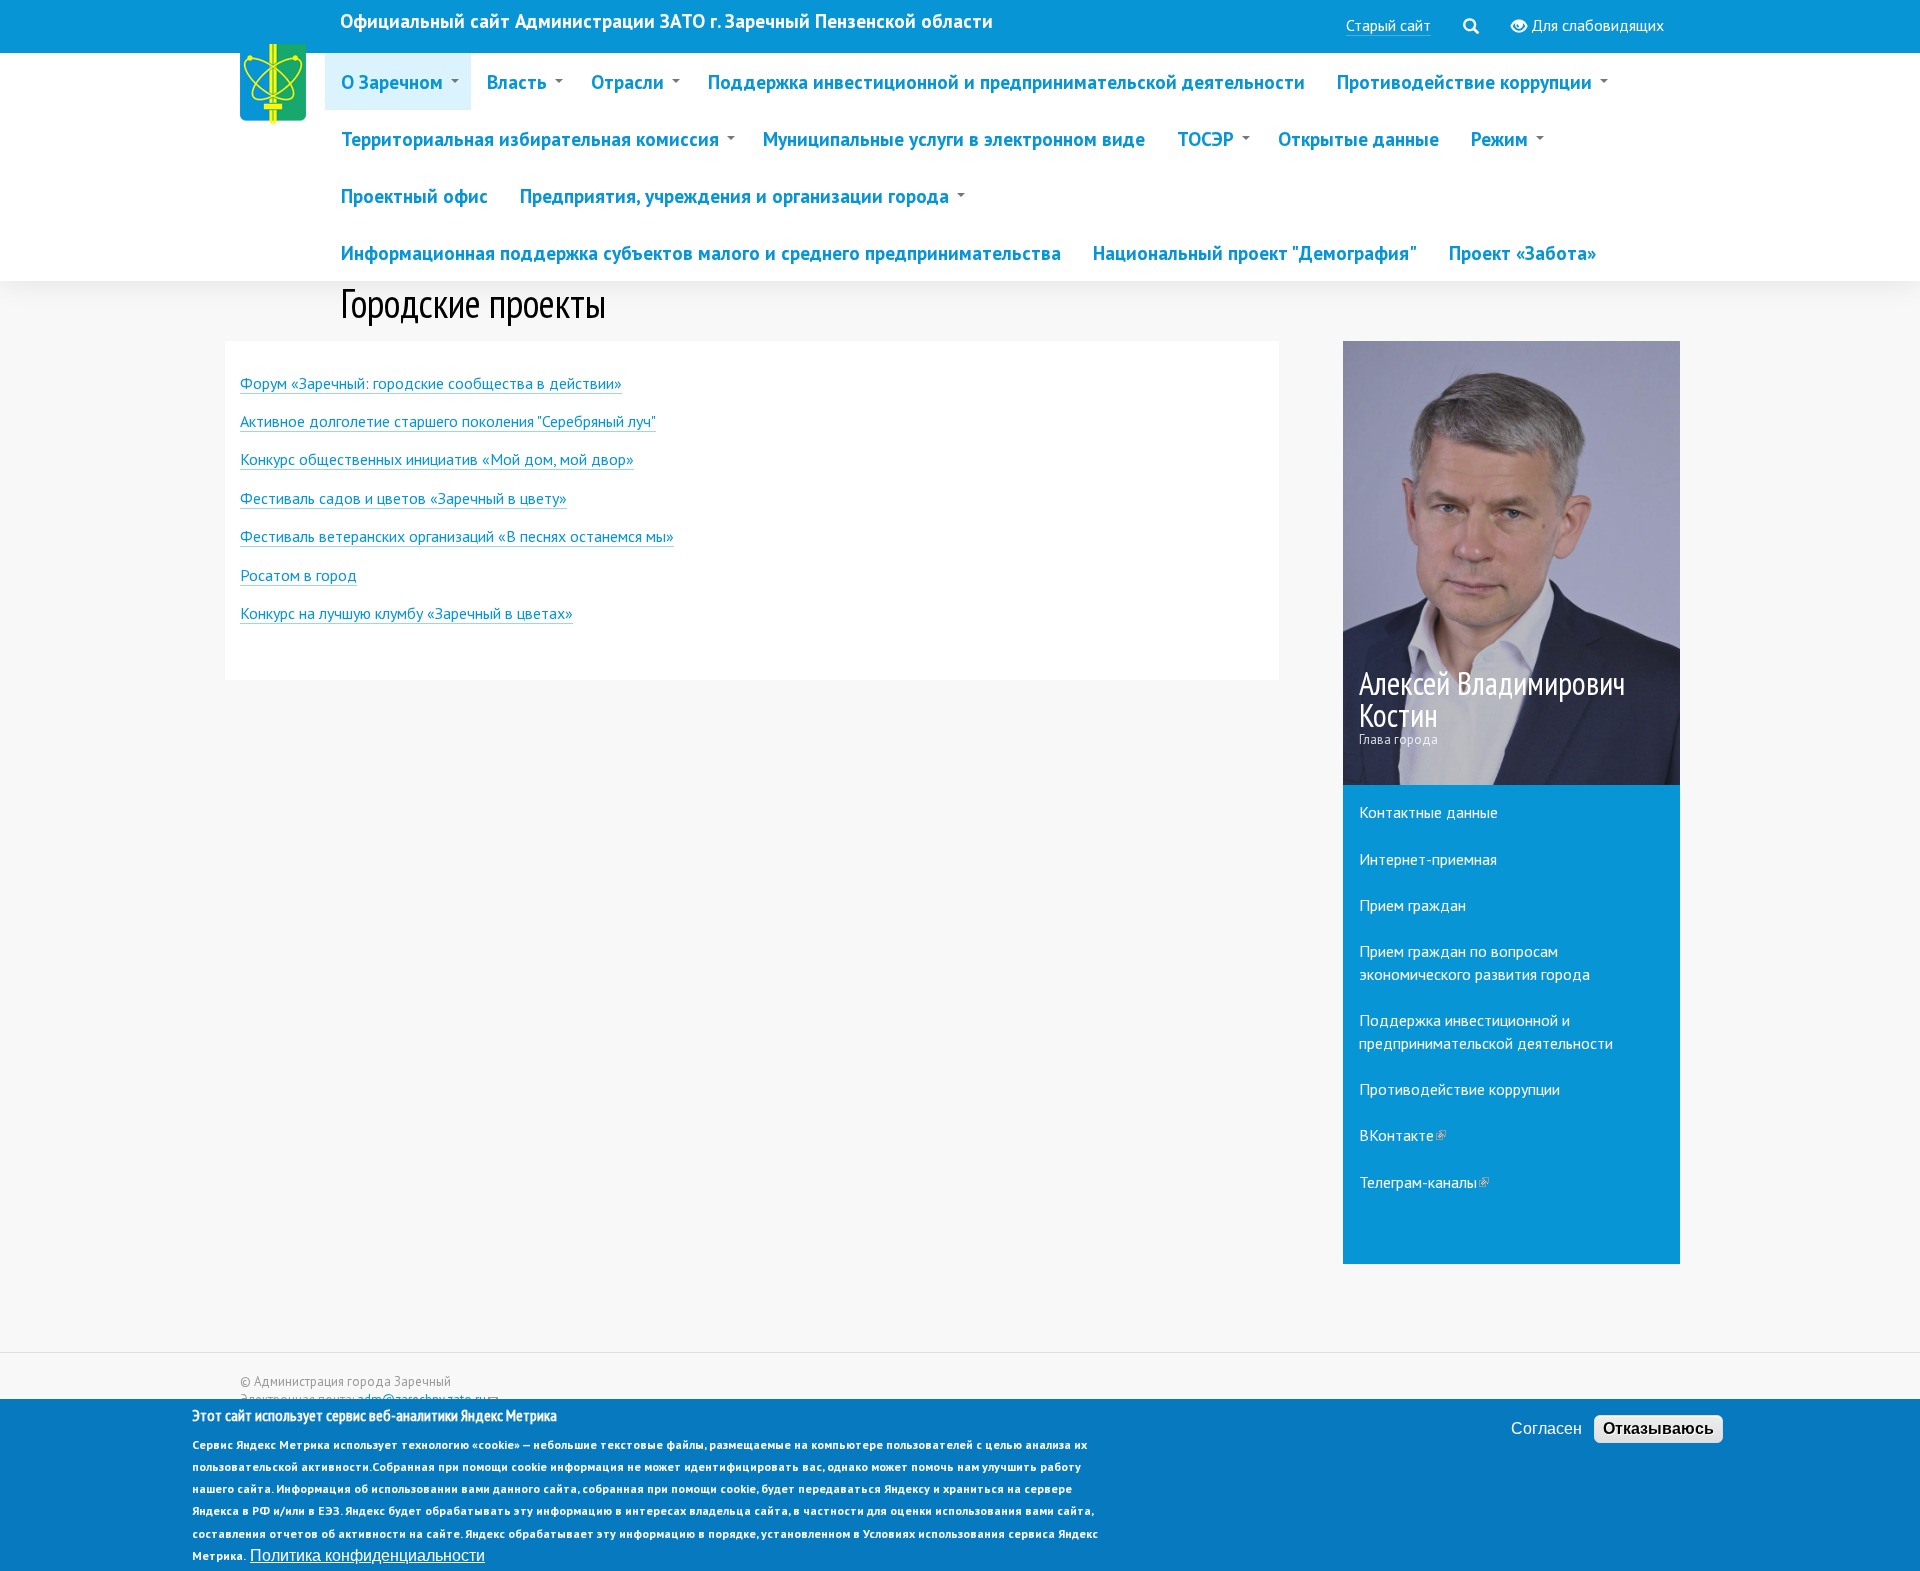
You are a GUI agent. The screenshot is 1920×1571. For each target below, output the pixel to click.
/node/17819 (1512, 563)
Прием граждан (1412, 905)
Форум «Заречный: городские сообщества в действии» (431, 383)
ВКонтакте (1402, 1135)
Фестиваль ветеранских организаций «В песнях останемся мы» (457, 536)
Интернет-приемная (1428, 859)
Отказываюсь (1658, 1428)
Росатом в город (298, 575)
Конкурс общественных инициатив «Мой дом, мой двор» (437, 459)
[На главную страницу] (277, 87)
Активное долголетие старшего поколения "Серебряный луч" (448, 421)
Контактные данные (1428, 812)
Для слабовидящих (1595, 25)
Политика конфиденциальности (367, 1554)
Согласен (1546, 1428)
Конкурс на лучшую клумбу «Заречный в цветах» (406, 613)
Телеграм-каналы (1424, 1182)
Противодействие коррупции (1459, 1089)
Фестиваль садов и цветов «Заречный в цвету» (403, 498)
